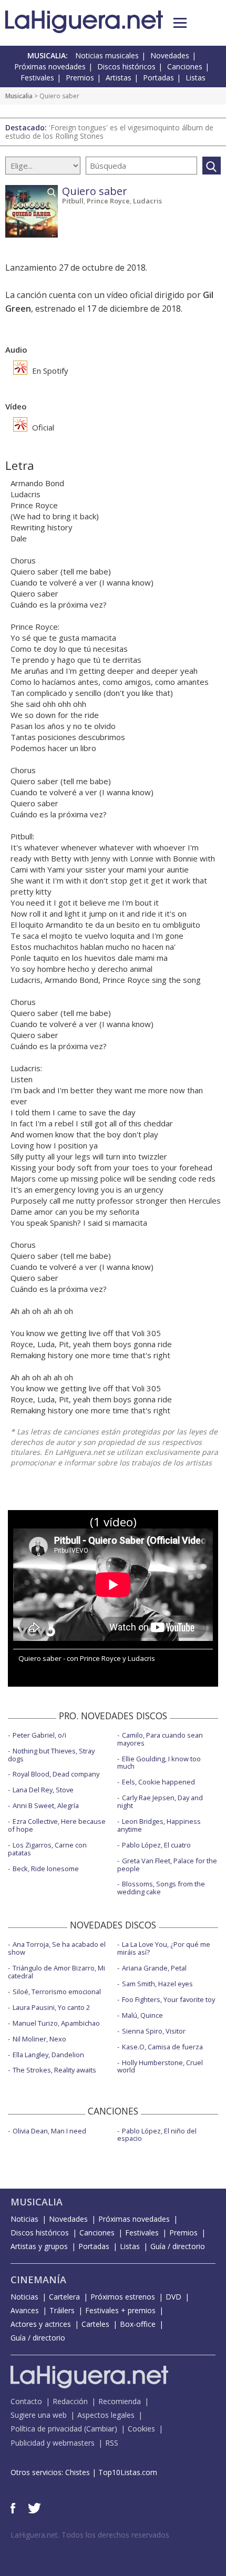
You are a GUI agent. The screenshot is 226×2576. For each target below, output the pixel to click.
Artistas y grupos (39, 2246)
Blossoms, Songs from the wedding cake (161, 1888)
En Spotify (49, 371)
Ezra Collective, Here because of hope (57, 1825)
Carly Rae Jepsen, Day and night (160, 1802)
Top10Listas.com (128, 2472)
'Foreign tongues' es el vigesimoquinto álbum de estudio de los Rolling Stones (109, 132)
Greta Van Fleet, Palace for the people (167, 1865)
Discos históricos (126, 66)
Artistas (119, 78)
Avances (25, 2310)
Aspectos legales (106, 2415)
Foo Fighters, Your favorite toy (168, 1999)
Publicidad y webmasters (53, 2443)
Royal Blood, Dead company (56, 1774)
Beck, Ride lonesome (46, 1869)
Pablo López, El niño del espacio (157, 2135)
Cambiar (100, 2429)
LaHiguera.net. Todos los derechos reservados (90, 2535)
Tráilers (62, 2310)
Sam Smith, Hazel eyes (157, 1984)
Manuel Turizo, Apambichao (56, 2023)
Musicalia (19, 96)
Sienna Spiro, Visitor (154, 2031)
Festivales (37, 78)
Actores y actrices (41, 2324)
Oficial (42, 427)
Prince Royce (108, 201)
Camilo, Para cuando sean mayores (160, 1739)
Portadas (158, 78)
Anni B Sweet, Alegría (46, 1805)
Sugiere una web (39, 2415)
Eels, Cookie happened (158, 1782)
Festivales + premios (120, 2310)
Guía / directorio (178, 2246)
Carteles (95, 2324)
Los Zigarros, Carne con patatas (47, 1849)
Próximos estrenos (123, 2297)
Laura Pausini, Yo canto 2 (51, 2007)
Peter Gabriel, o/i (39, 1735)
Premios (80, 78)
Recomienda (120, 2401)
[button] (180, 23)
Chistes (78, 2472)
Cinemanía (38, 2280)
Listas (196, 78)
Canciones (185, 66)
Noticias (24, 2219)
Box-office (138, 2324)
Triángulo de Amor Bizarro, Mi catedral (56, 1972)
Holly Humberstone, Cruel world (160, 2066)
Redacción (70, 2401)
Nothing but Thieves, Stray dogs (51, 1755)
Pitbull (73, 201)
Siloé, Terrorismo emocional (57, 1992)
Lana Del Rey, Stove (43, 1790)
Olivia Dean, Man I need (49, 2131)
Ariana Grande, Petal (154, 1968)
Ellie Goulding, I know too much (159, 1763)
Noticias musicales (107, 55)
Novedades (170, 55)
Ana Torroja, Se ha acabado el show (57, 1948)
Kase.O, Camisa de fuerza (162, 2047)
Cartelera (64, 2297)
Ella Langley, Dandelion (48, 2055)
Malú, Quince (142, 2015)
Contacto (26, 2401)
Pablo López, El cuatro (156, 1845)
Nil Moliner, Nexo (39, 2039)
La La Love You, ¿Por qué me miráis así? (164, 1948)
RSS (112, 2443)
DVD (173, 2297)
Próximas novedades (50, 66)
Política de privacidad (46, 2429)
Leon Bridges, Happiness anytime (159, 1825)
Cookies (141, 2429)
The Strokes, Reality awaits (54, 2070)
